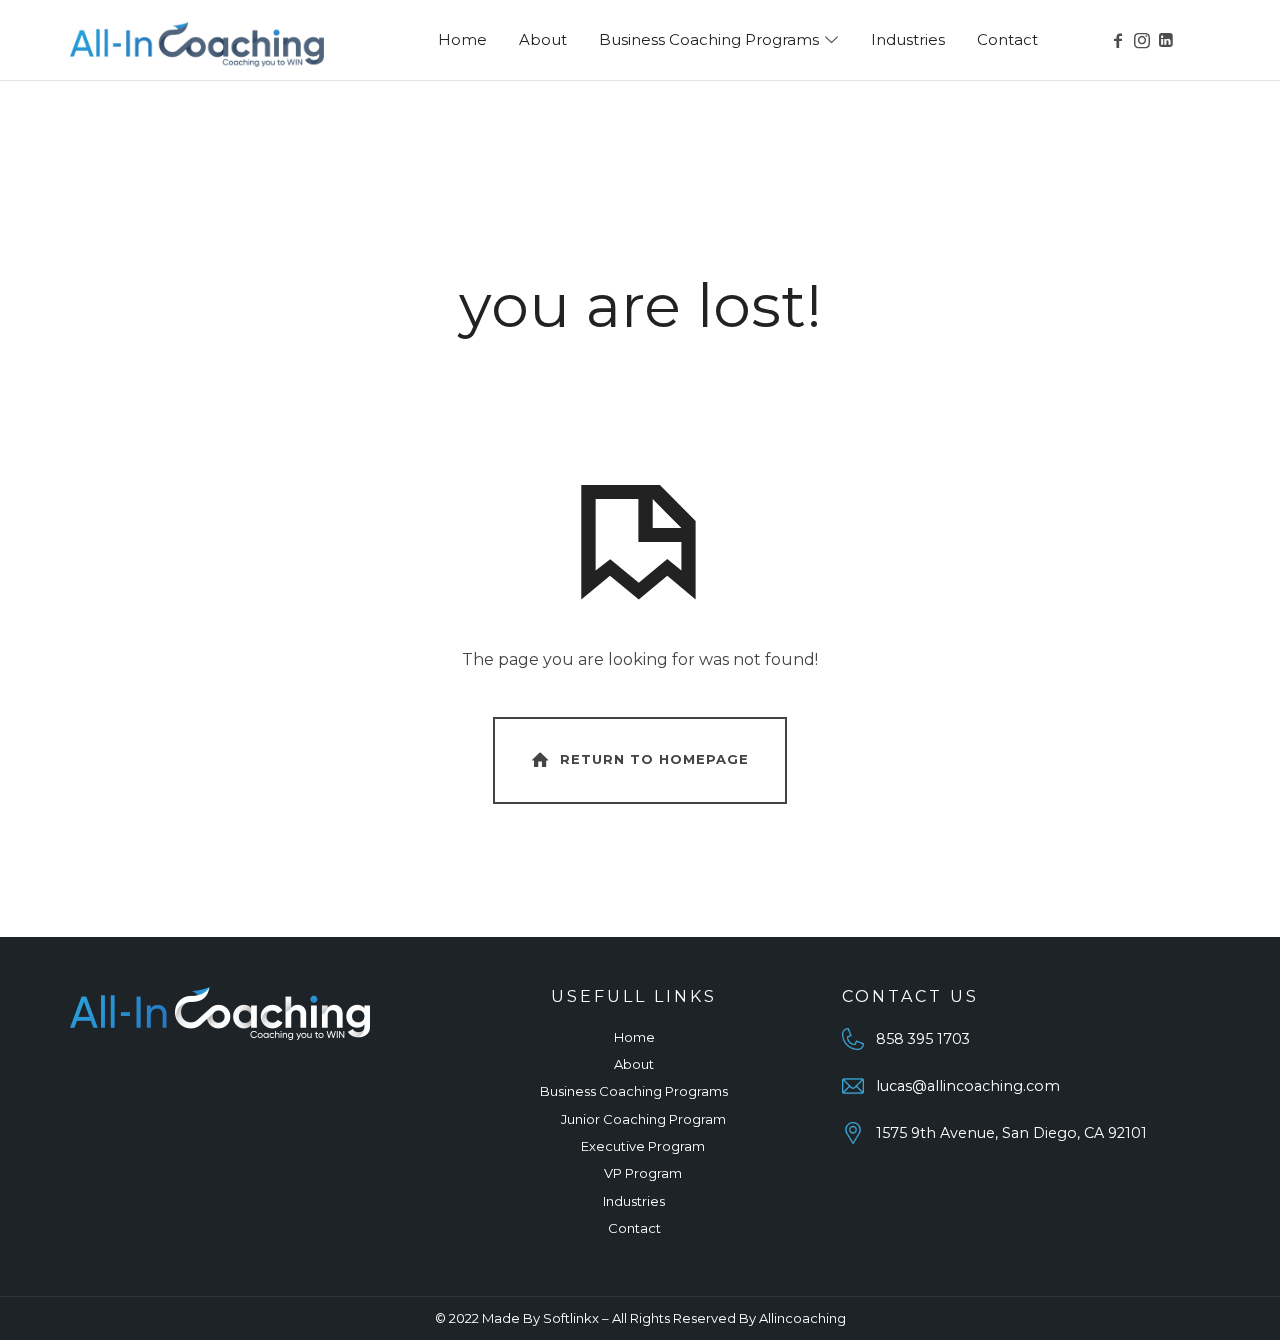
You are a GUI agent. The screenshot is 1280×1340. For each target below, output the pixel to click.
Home (634, 1037)
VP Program (643, 1173)
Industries (634, 1201)
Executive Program (643, 1146)
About (634, 1064)
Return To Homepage (654, 759)
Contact (634, 1228)
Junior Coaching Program (643, 1119)
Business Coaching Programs (634, 1091)
